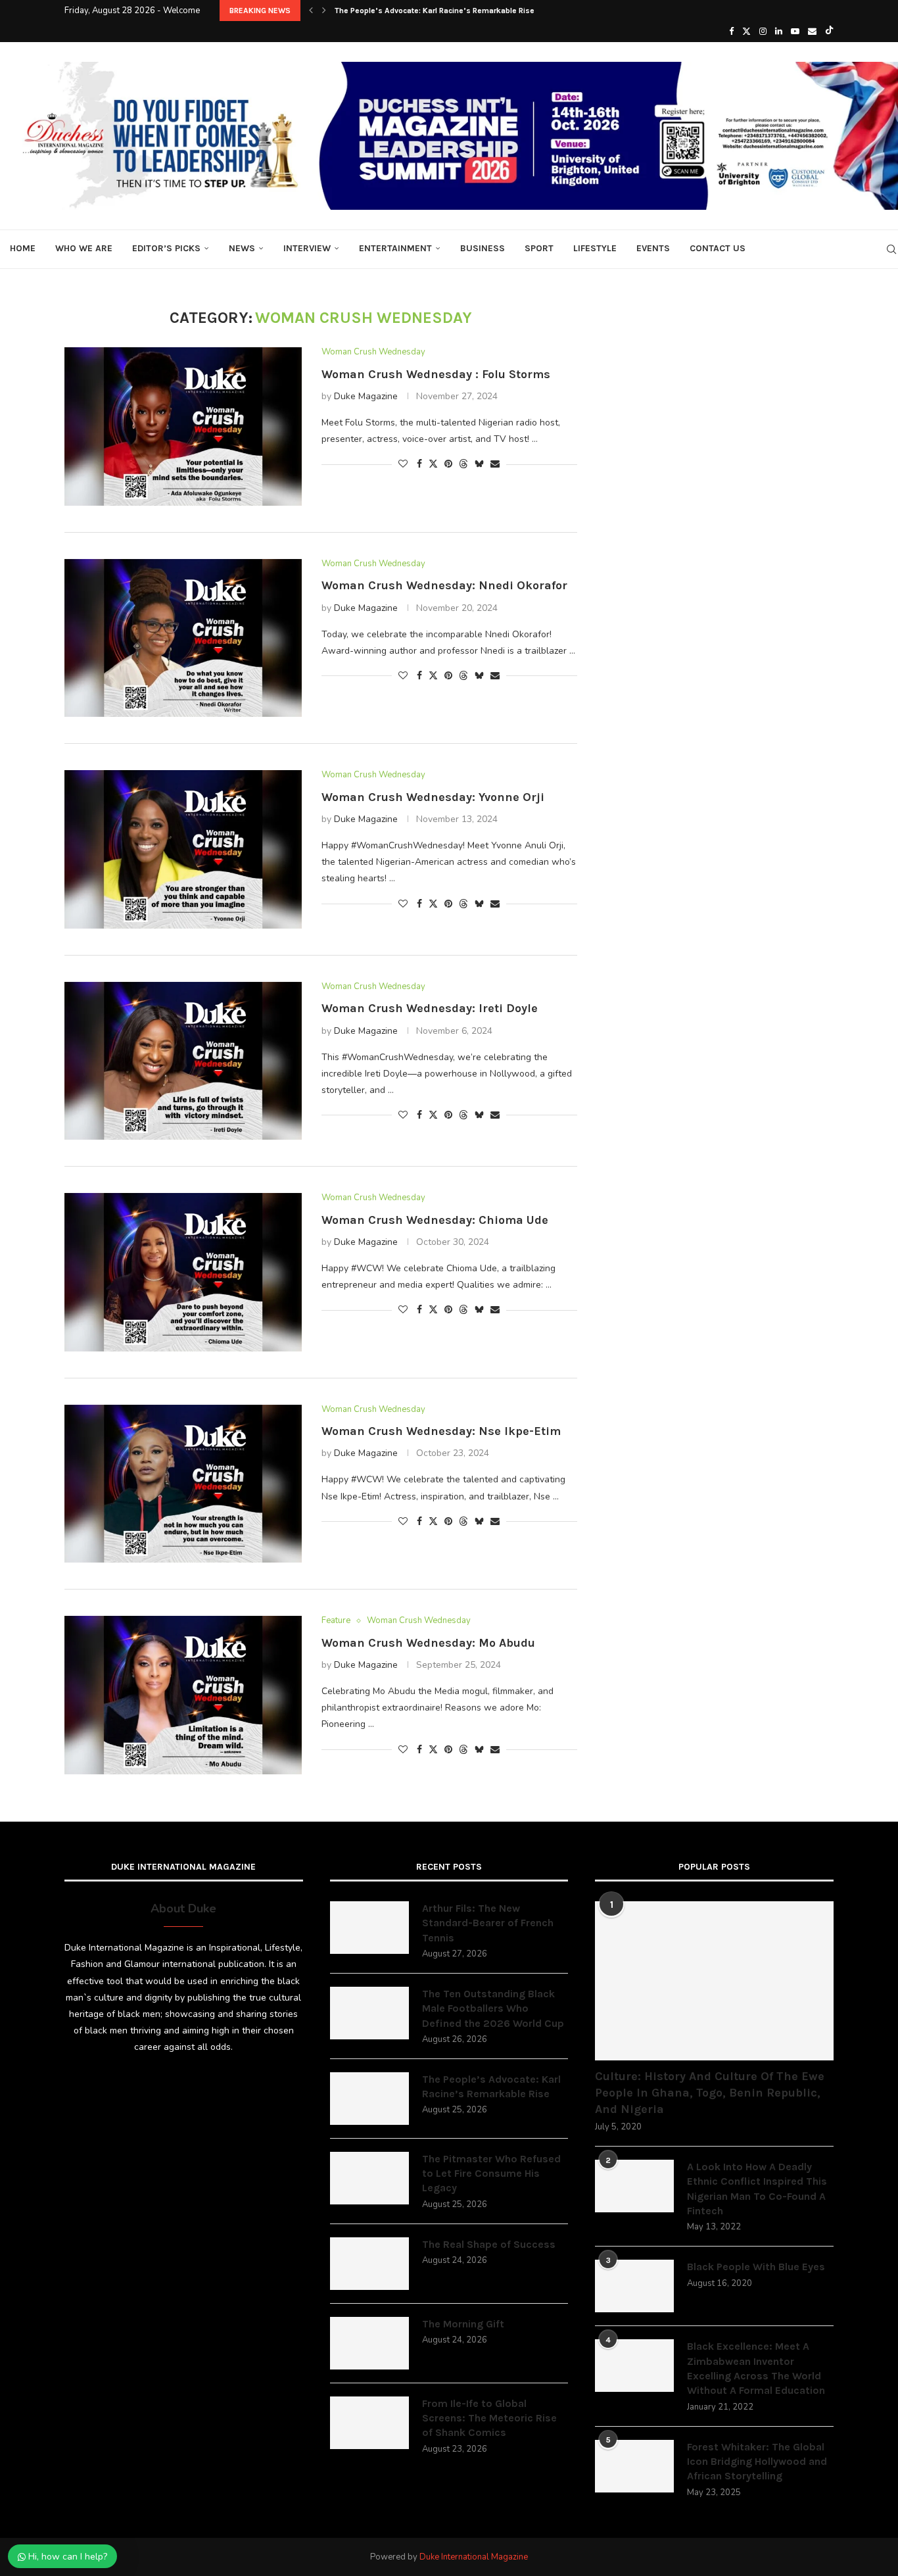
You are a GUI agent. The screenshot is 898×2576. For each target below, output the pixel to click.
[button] (311, 11)
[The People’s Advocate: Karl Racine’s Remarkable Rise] (369, 2099)
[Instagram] (763, 32)
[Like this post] (403, 464)
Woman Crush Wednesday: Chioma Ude (435, 1220)
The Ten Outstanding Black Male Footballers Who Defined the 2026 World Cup (493, 2008)
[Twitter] (746, 32)
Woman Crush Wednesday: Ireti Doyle (430, 1008)
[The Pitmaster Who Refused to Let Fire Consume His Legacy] (369, 2178)
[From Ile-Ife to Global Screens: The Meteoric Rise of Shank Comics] (369, 2423)
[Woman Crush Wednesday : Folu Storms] (183, 426)
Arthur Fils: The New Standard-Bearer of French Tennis (488, 1923)
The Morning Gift (463, 2324)
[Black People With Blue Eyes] (634, 2286)
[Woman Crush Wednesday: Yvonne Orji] (183, 849)
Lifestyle (595, 248)
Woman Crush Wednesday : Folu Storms (436, 374)
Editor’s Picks (166, 248)
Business (483, 248)
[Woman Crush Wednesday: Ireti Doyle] (183, 1061)
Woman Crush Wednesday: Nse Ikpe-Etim (441, 1431)
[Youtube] (795, 32)
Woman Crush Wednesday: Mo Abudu (428, 1643)
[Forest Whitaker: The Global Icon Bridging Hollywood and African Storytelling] (634, 2466)
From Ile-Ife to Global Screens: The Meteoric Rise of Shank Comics (489, 2418)
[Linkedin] (779, 32)
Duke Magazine (366, 396)
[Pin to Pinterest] (448, 464)
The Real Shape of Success (489, 2244)
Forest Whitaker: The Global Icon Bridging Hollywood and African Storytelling (757, 2462)
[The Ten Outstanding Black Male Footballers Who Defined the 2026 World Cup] (369, 2013)
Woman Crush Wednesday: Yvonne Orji (433, 797)
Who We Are (84, 248)
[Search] (891, 249)
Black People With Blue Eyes (756, 2267)
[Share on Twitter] (433, 464)
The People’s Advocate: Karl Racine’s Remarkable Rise (491, 2086)
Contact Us (718, 248)
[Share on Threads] (463, 464)
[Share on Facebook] (419, 464)
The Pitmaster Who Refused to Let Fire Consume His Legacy (444, 11)
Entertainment (395, 248)
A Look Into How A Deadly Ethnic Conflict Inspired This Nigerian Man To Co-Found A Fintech (757, 2189)
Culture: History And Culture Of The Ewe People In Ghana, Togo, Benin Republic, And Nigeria (710, 2093)
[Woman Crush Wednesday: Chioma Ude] (183, 1272)
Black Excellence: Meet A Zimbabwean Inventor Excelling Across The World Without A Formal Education (756, 2368)
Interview (307, 248)
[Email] (812, 32)
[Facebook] (731, 32)
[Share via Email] (495, 464)
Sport (539, 248)
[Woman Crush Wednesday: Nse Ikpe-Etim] (183, 1484)
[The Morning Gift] (369, 2343)
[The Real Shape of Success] (369, 2264)
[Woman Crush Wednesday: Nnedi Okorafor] (183, 638)
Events (653, 248)
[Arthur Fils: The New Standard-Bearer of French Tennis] (369, 1928)
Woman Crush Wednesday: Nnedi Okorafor (444, 585)
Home (23, 248)
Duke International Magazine (474, 2557)
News (242, 248)
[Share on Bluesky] (479, 464)
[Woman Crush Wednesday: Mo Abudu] (183, 1695)
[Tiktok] (829, 32)
